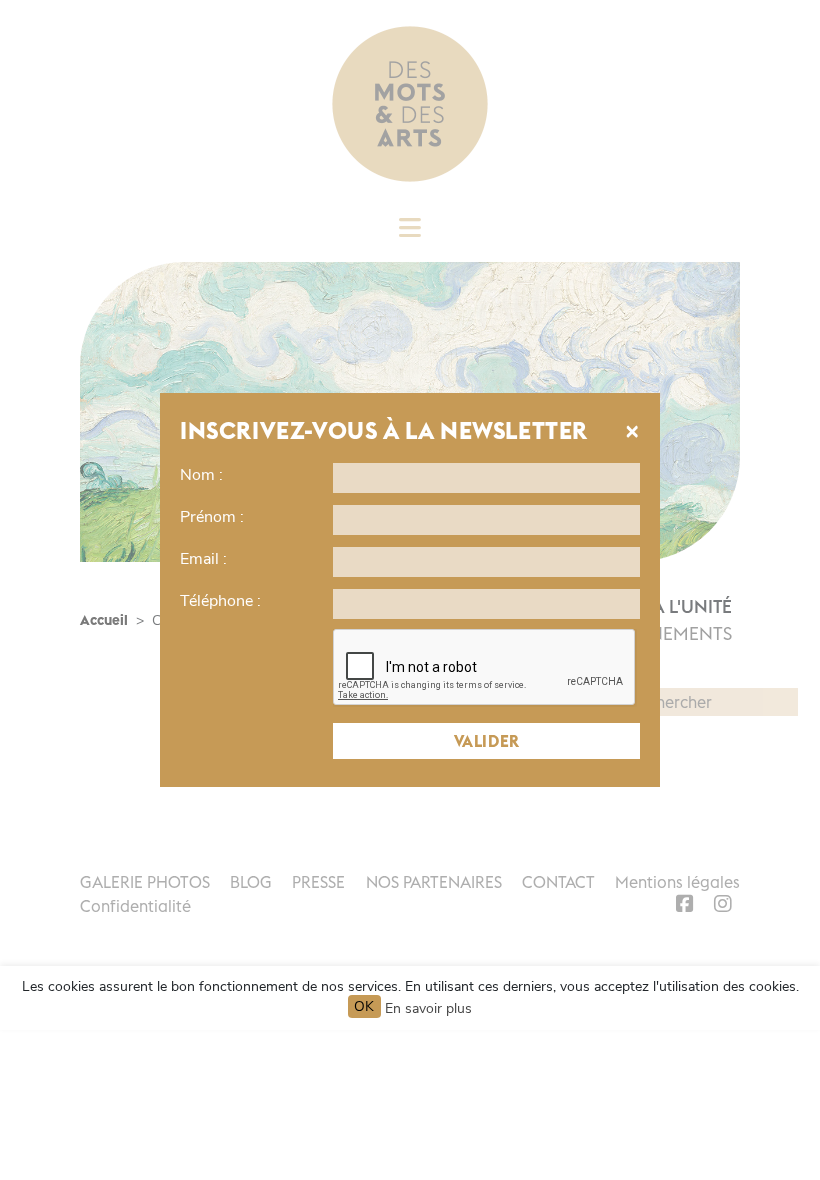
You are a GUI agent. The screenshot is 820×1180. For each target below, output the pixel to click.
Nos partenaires (434, 882)
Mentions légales (677, 882)
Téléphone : (220, 601)
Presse (318, 882)
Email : (203, 559)
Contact (558, 882)
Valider (487, 741)
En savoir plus (428, 1008)
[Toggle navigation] (410, 234)
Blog (251, 882)
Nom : (201, 475)
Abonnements (664, 633)
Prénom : (212, 517)
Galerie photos (145, 882)
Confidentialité (135, 906)
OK (364, 1006)
